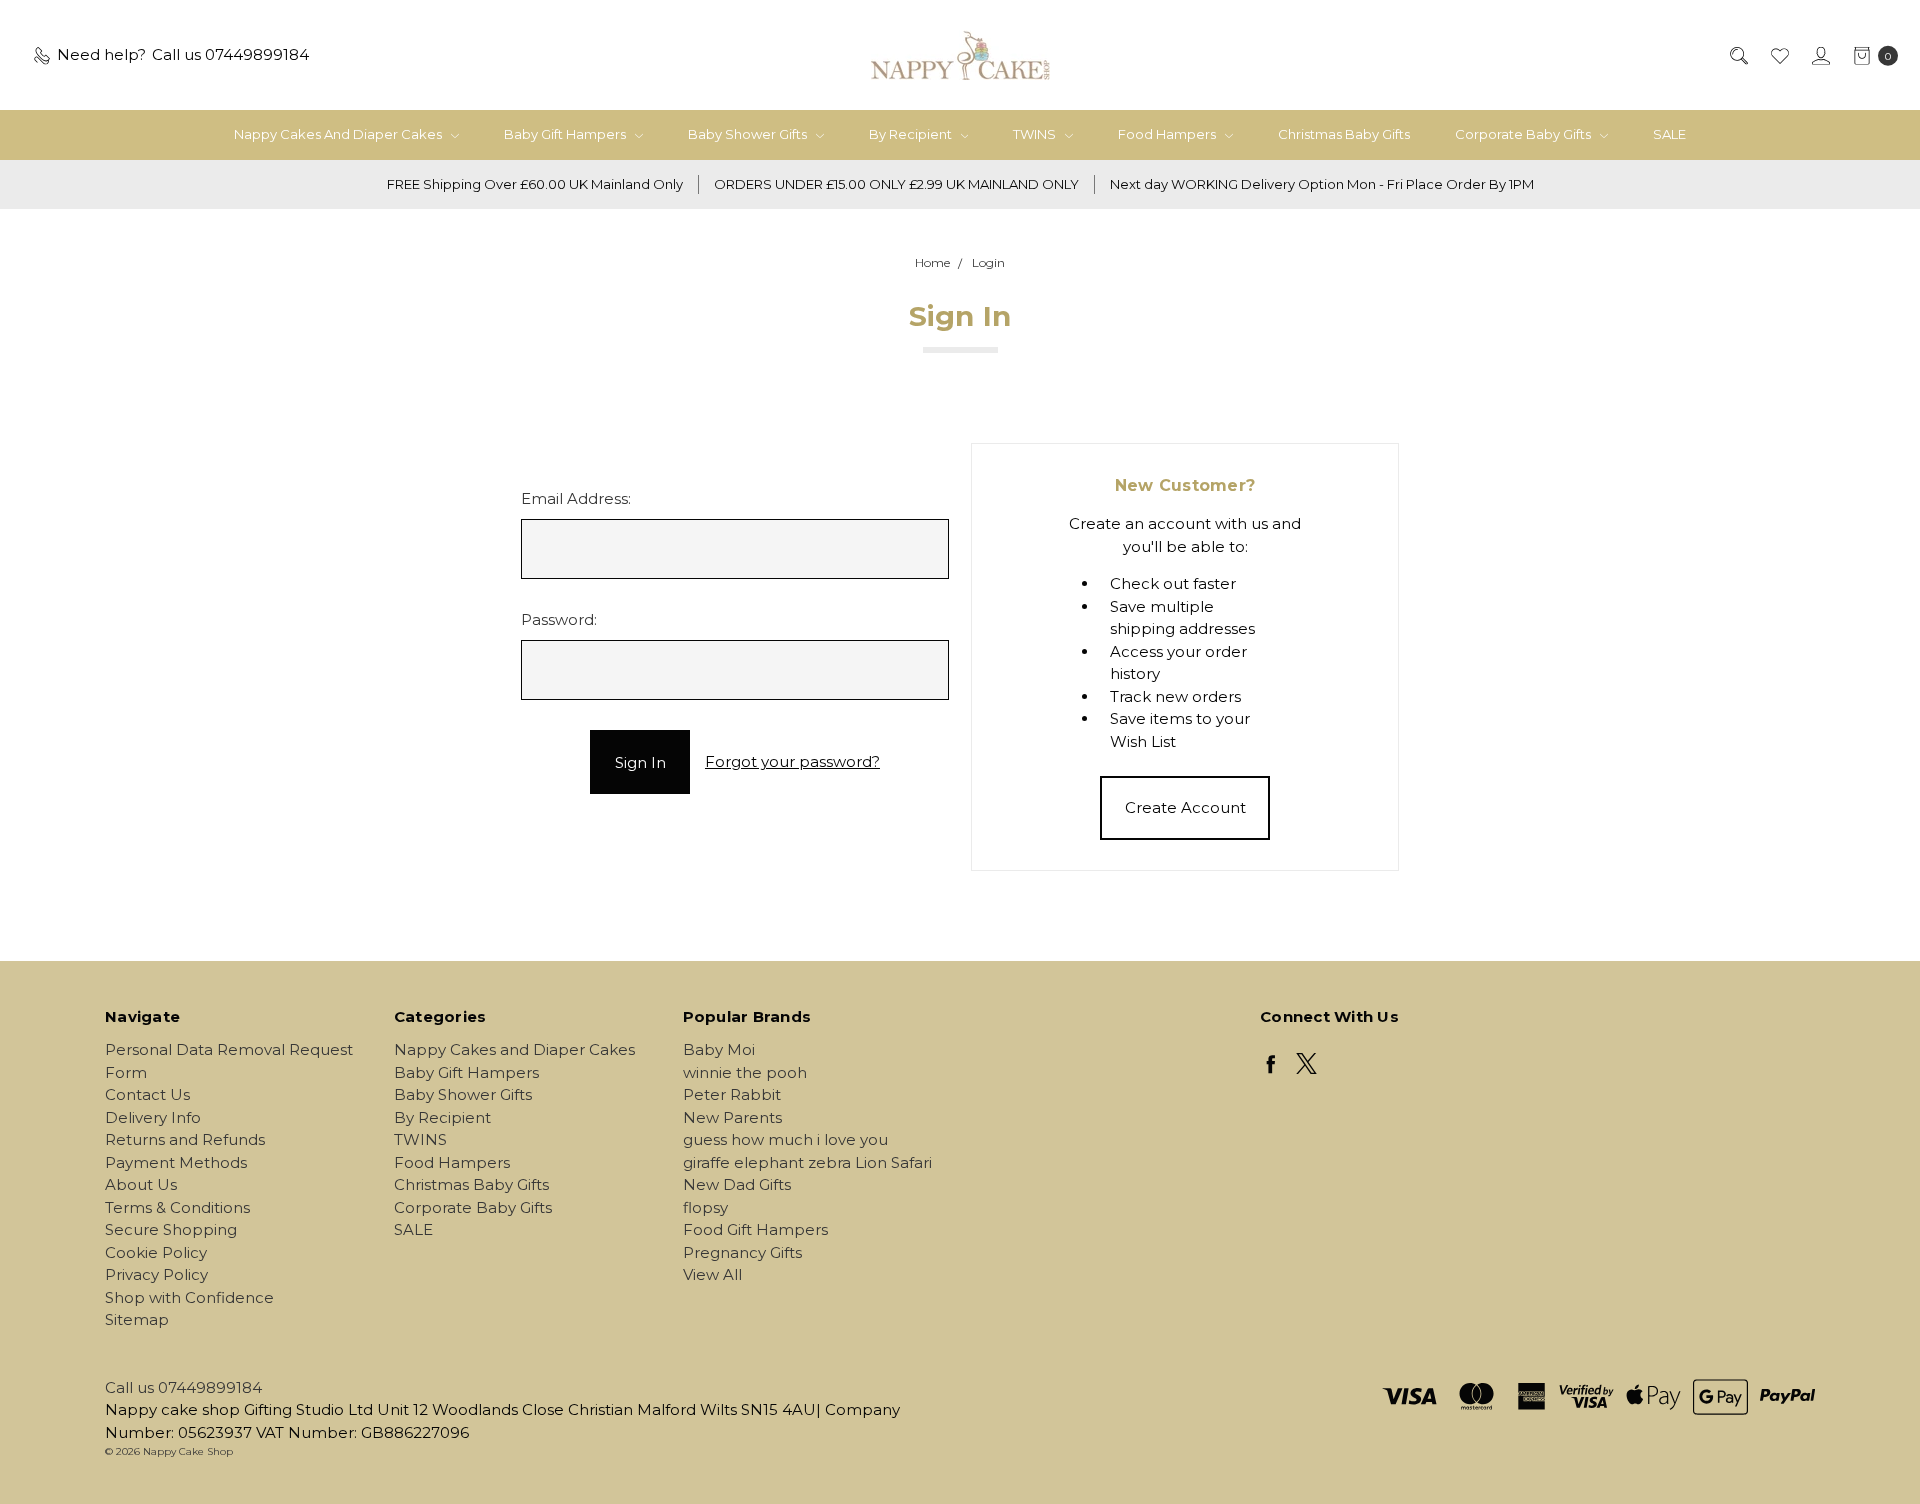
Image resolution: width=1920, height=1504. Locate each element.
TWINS (1036, 134)
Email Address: (576, 498)
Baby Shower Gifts (749, 134)
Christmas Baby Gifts (1344, 134)
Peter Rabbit (732, 1094)
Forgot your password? (792, 761)
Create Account (1185, 807)
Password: (559, 619)
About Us (141, 1184)
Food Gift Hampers (755, 1229)
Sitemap (137, 1319)
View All (712, 1274)
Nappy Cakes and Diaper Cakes (339, 134)
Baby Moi (719, 1049)
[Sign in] (1819, 55)
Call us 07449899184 (183, 1387)
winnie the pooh (745, 1072)
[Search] (1737, 55)
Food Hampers (1168, 134)
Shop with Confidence (189, 1297)
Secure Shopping (171, 1229)
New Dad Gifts (737, 1184)
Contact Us (147, 1094)
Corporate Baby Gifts (1524, 134)
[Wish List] (1778, 55)
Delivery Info (153, 1117)
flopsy (705, 1207)
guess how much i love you (785, 1139)
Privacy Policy (156, 1274)
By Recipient (912, 134)
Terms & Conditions (177, 1207)
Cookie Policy (156, 1252)
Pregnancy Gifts (742, 1252)
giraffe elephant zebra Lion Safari (807, 1162)
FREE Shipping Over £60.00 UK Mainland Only (535, 184)
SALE (1669, 134)
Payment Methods (176, 1162)
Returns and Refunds (185, 1139)
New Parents (732, 1117)
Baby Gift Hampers (566, 134)
